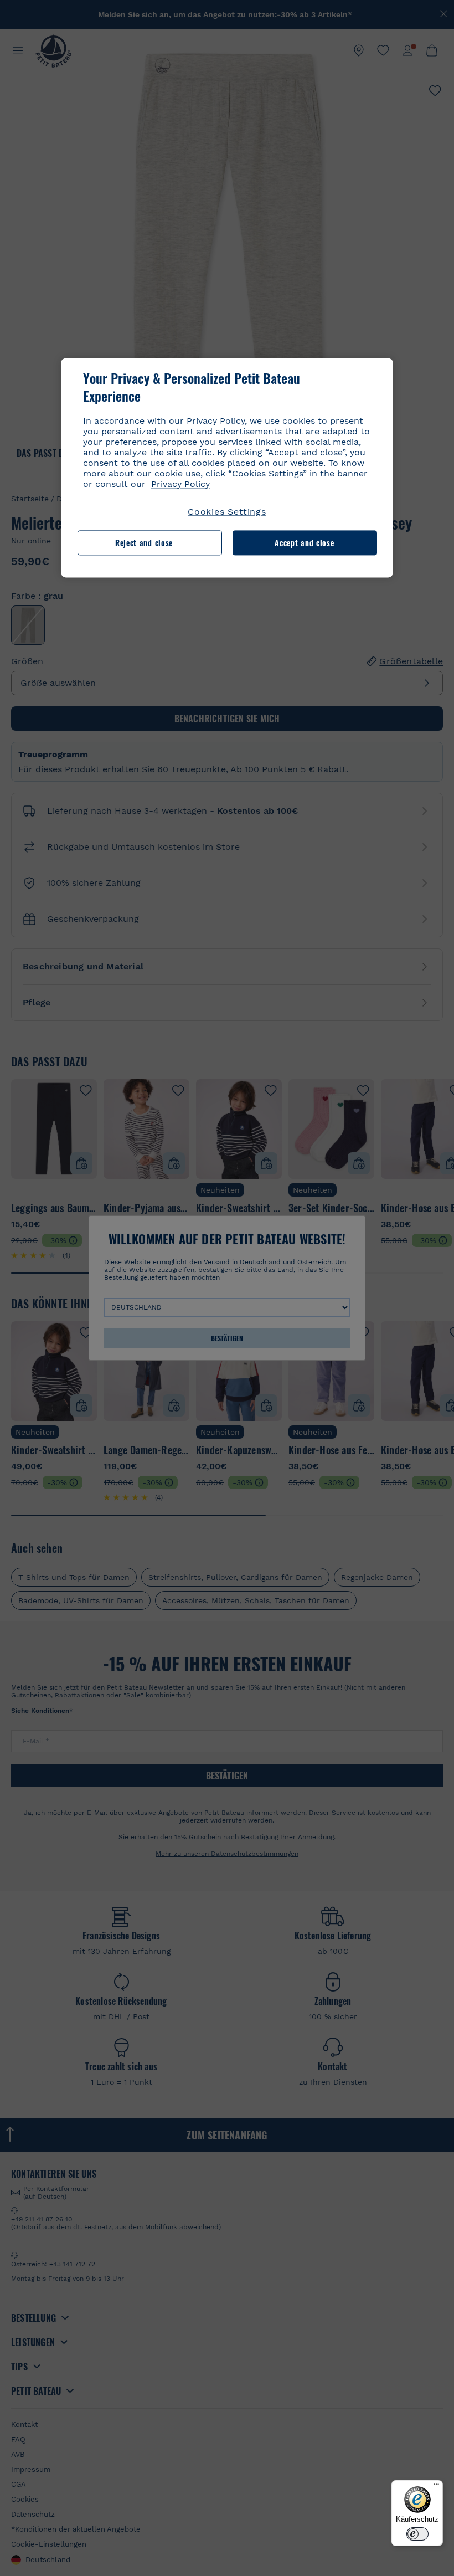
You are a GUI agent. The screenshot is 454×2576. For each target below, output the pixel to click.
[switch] (417, 2534)
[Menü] (436, 2487)
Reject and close (144, 543)
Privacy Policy (180, 484)
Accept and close (304, 543)
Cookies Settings (227, 512)
